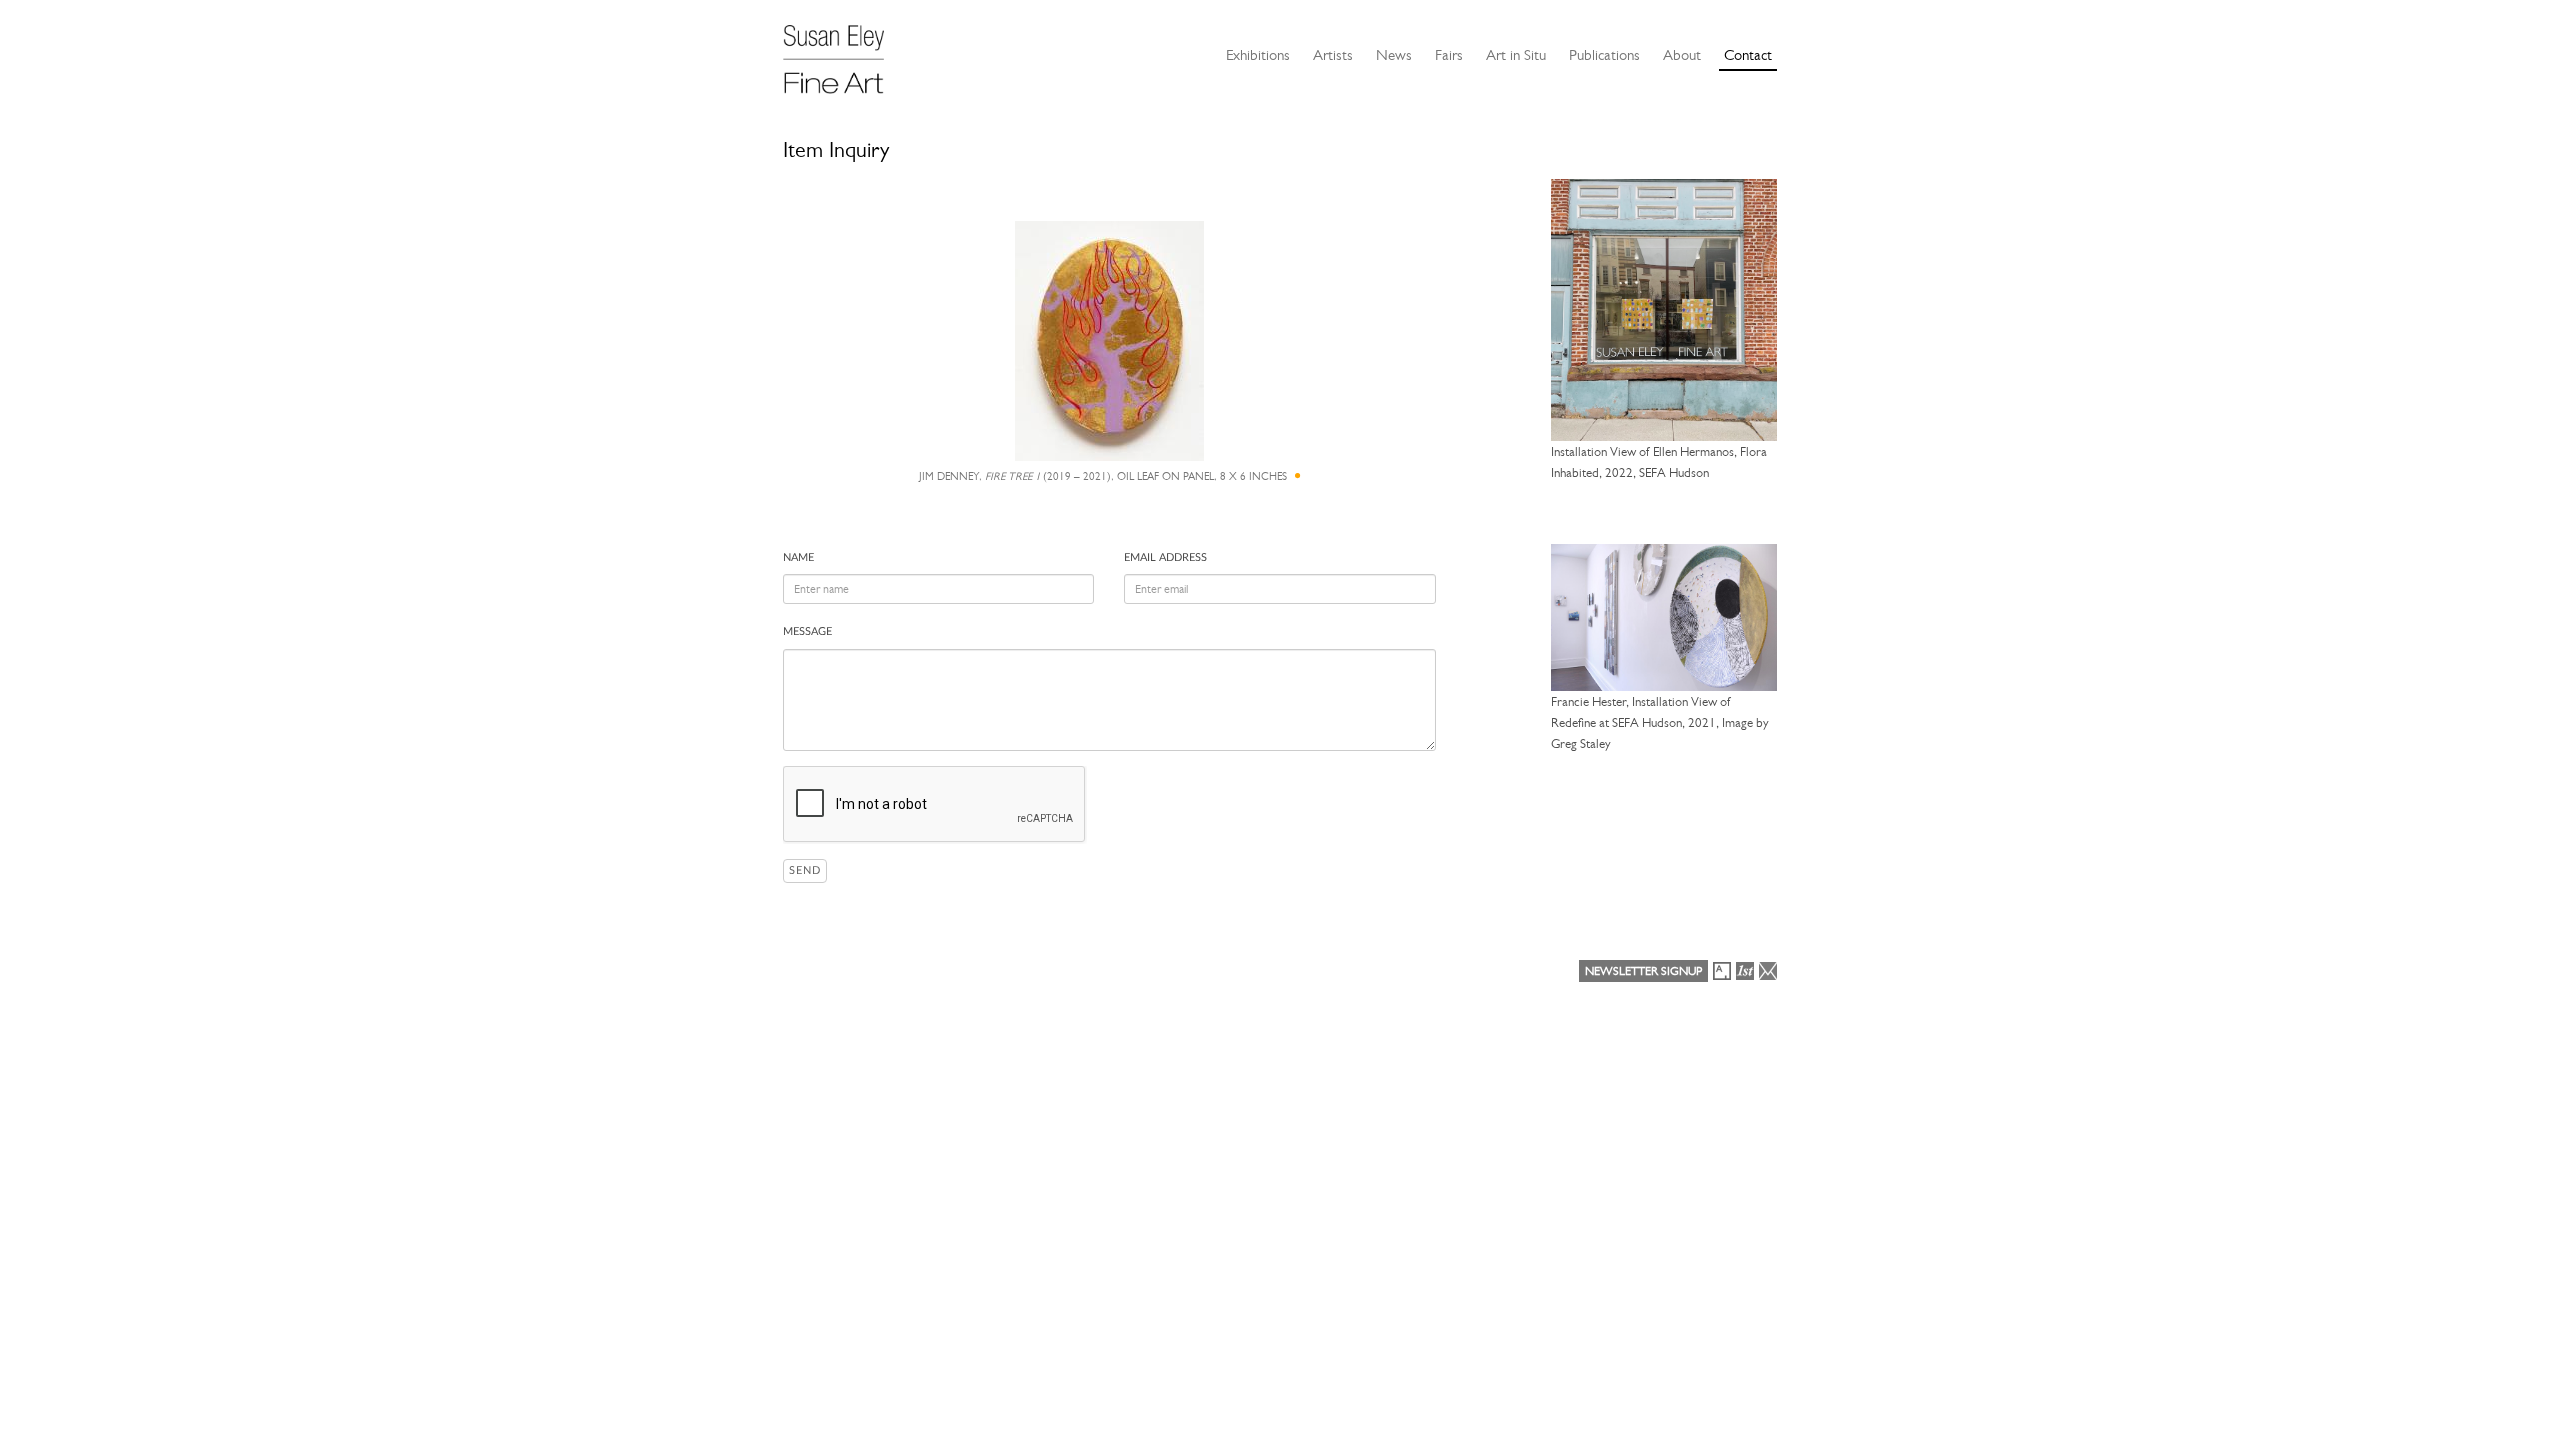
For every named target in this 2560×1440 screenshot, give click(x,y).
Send (805, 870)
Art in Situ (1516, 55)
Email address (1165, 557)
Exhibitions (1258, 55)
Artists (1333, 55)
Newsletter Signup (1643, 971)
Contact (1748, 55)
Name (798, 557)
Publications (1604, 55)
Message (807, 631)
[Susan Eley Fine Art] (843, 52)
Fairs (1449, 55)
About (1682, 55)
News (1394, 55)
